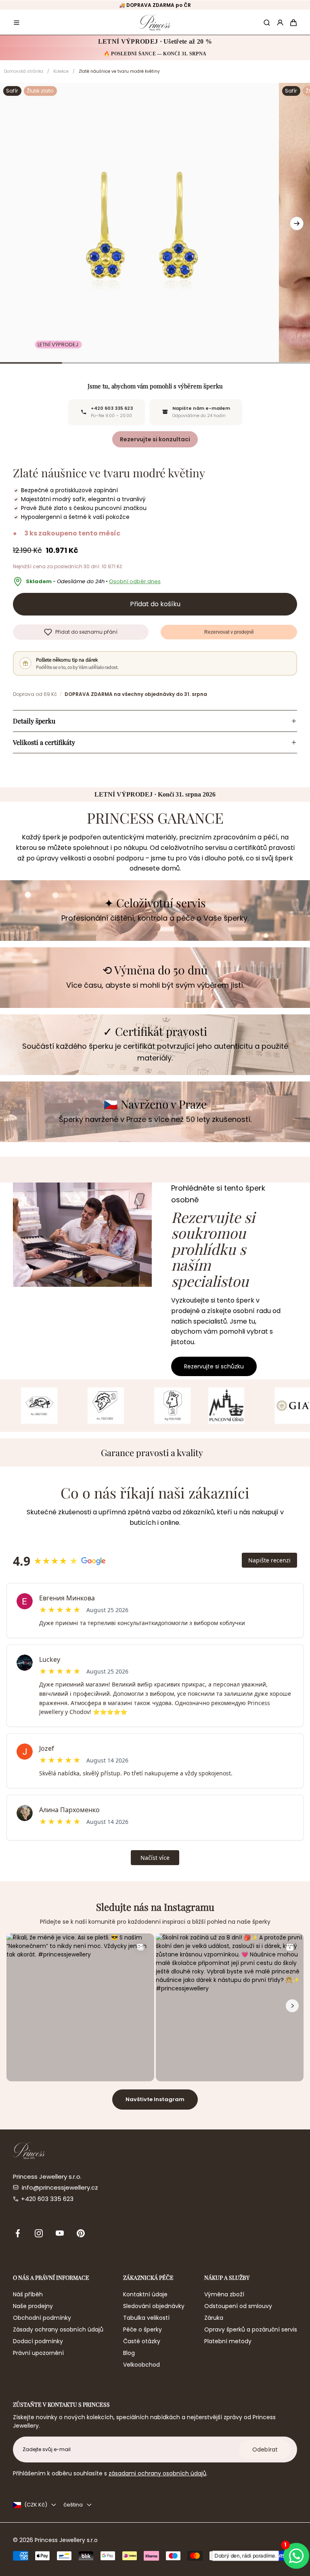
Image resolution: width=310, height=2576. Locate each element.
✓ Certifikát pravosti (155, 1032)
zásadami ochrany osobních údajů (157, 2473)
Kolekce (61, 71)
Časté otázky (142, 2341)
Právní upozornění (38, 2353)
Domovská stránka (24, 71)
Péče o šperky (142, 2329)
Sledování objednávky (154, 2306)
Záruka (214, 2318)
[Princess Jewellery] (155, 22)
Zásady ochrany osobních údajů (58, 2329)
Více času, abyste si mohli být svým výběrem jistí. (155, 985)
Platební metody (228, 2341)
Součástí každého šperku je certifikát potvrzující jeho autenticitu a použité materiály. (155, 1052)
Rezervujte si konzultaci (155, 439)
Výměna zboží (224, 2294)
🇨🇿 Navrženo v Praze (155, 1104)
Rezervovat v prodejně (229, 632)
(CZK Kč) (36, 2505)
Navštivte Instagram (155, 2099)
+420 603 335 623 (47, 2199)
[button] (17, 23)
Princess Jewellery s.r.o (66, 2540)
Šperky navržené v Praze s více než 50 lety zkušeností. (155, 1119)
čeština (73, 2505)
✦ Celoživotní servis (155, 903)
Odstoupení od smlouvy (238, 2306)
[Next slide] (297, 223)
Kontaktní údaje (145, 2294)
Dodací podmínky (38, 2341)
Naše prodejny (33, 2306)
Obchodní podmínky (42, 2318)
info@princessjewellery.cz (60, 2187)
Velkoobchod (141, 2365)
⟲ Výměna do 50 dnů (155, 970)
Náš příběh (28, 2294)
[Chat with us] (296, 2556)
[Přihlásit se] (280, 23)
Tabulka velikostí (146, 2318)
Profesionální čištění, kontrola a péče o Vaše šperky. (155, 918)
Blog (129, 2353)
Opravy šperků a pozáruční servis (251, 2329)
